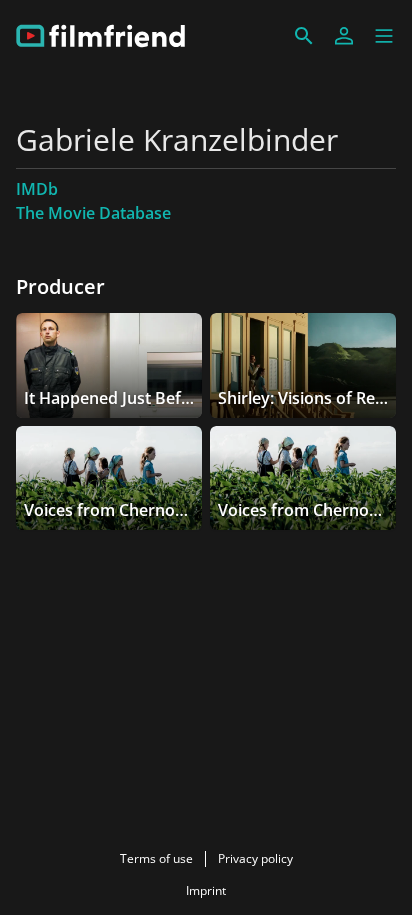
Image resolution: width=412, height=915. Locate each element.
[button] (384, 36)
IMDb (37, 189)
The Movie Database (93, 213)
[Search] (304, 36)
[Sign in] (344, 36)
